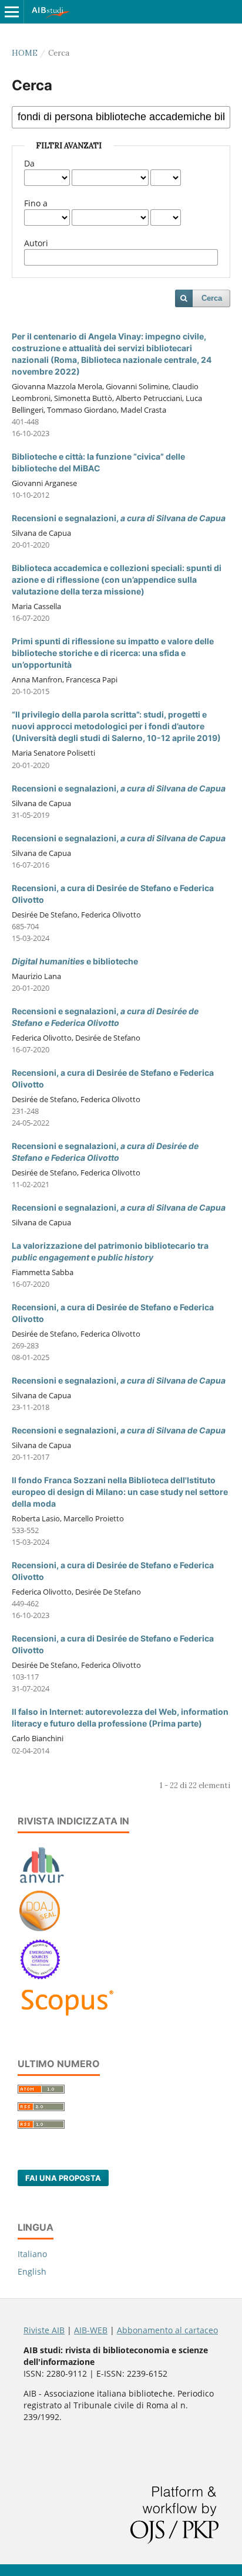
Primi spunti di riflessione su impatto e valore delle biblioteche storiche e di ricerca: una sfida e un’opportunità (113, 653)
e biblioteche (75, 961)
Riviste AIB (44, 2330)
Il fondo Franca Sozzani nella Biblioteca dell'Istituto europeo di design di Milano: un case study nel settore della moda (120, 1492)
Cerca (212, 298)
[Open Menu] (12, 12)
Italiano (32, 2254)
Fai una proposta (63, 2178)
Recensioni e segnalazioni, (119, 518)
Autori (36, 243)
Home (25, 53)
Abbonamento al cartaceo (167, 2330)
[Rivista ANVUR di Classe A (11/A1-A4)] (42, 1883)
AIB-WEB (91, 2330)
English (32, 2271)
